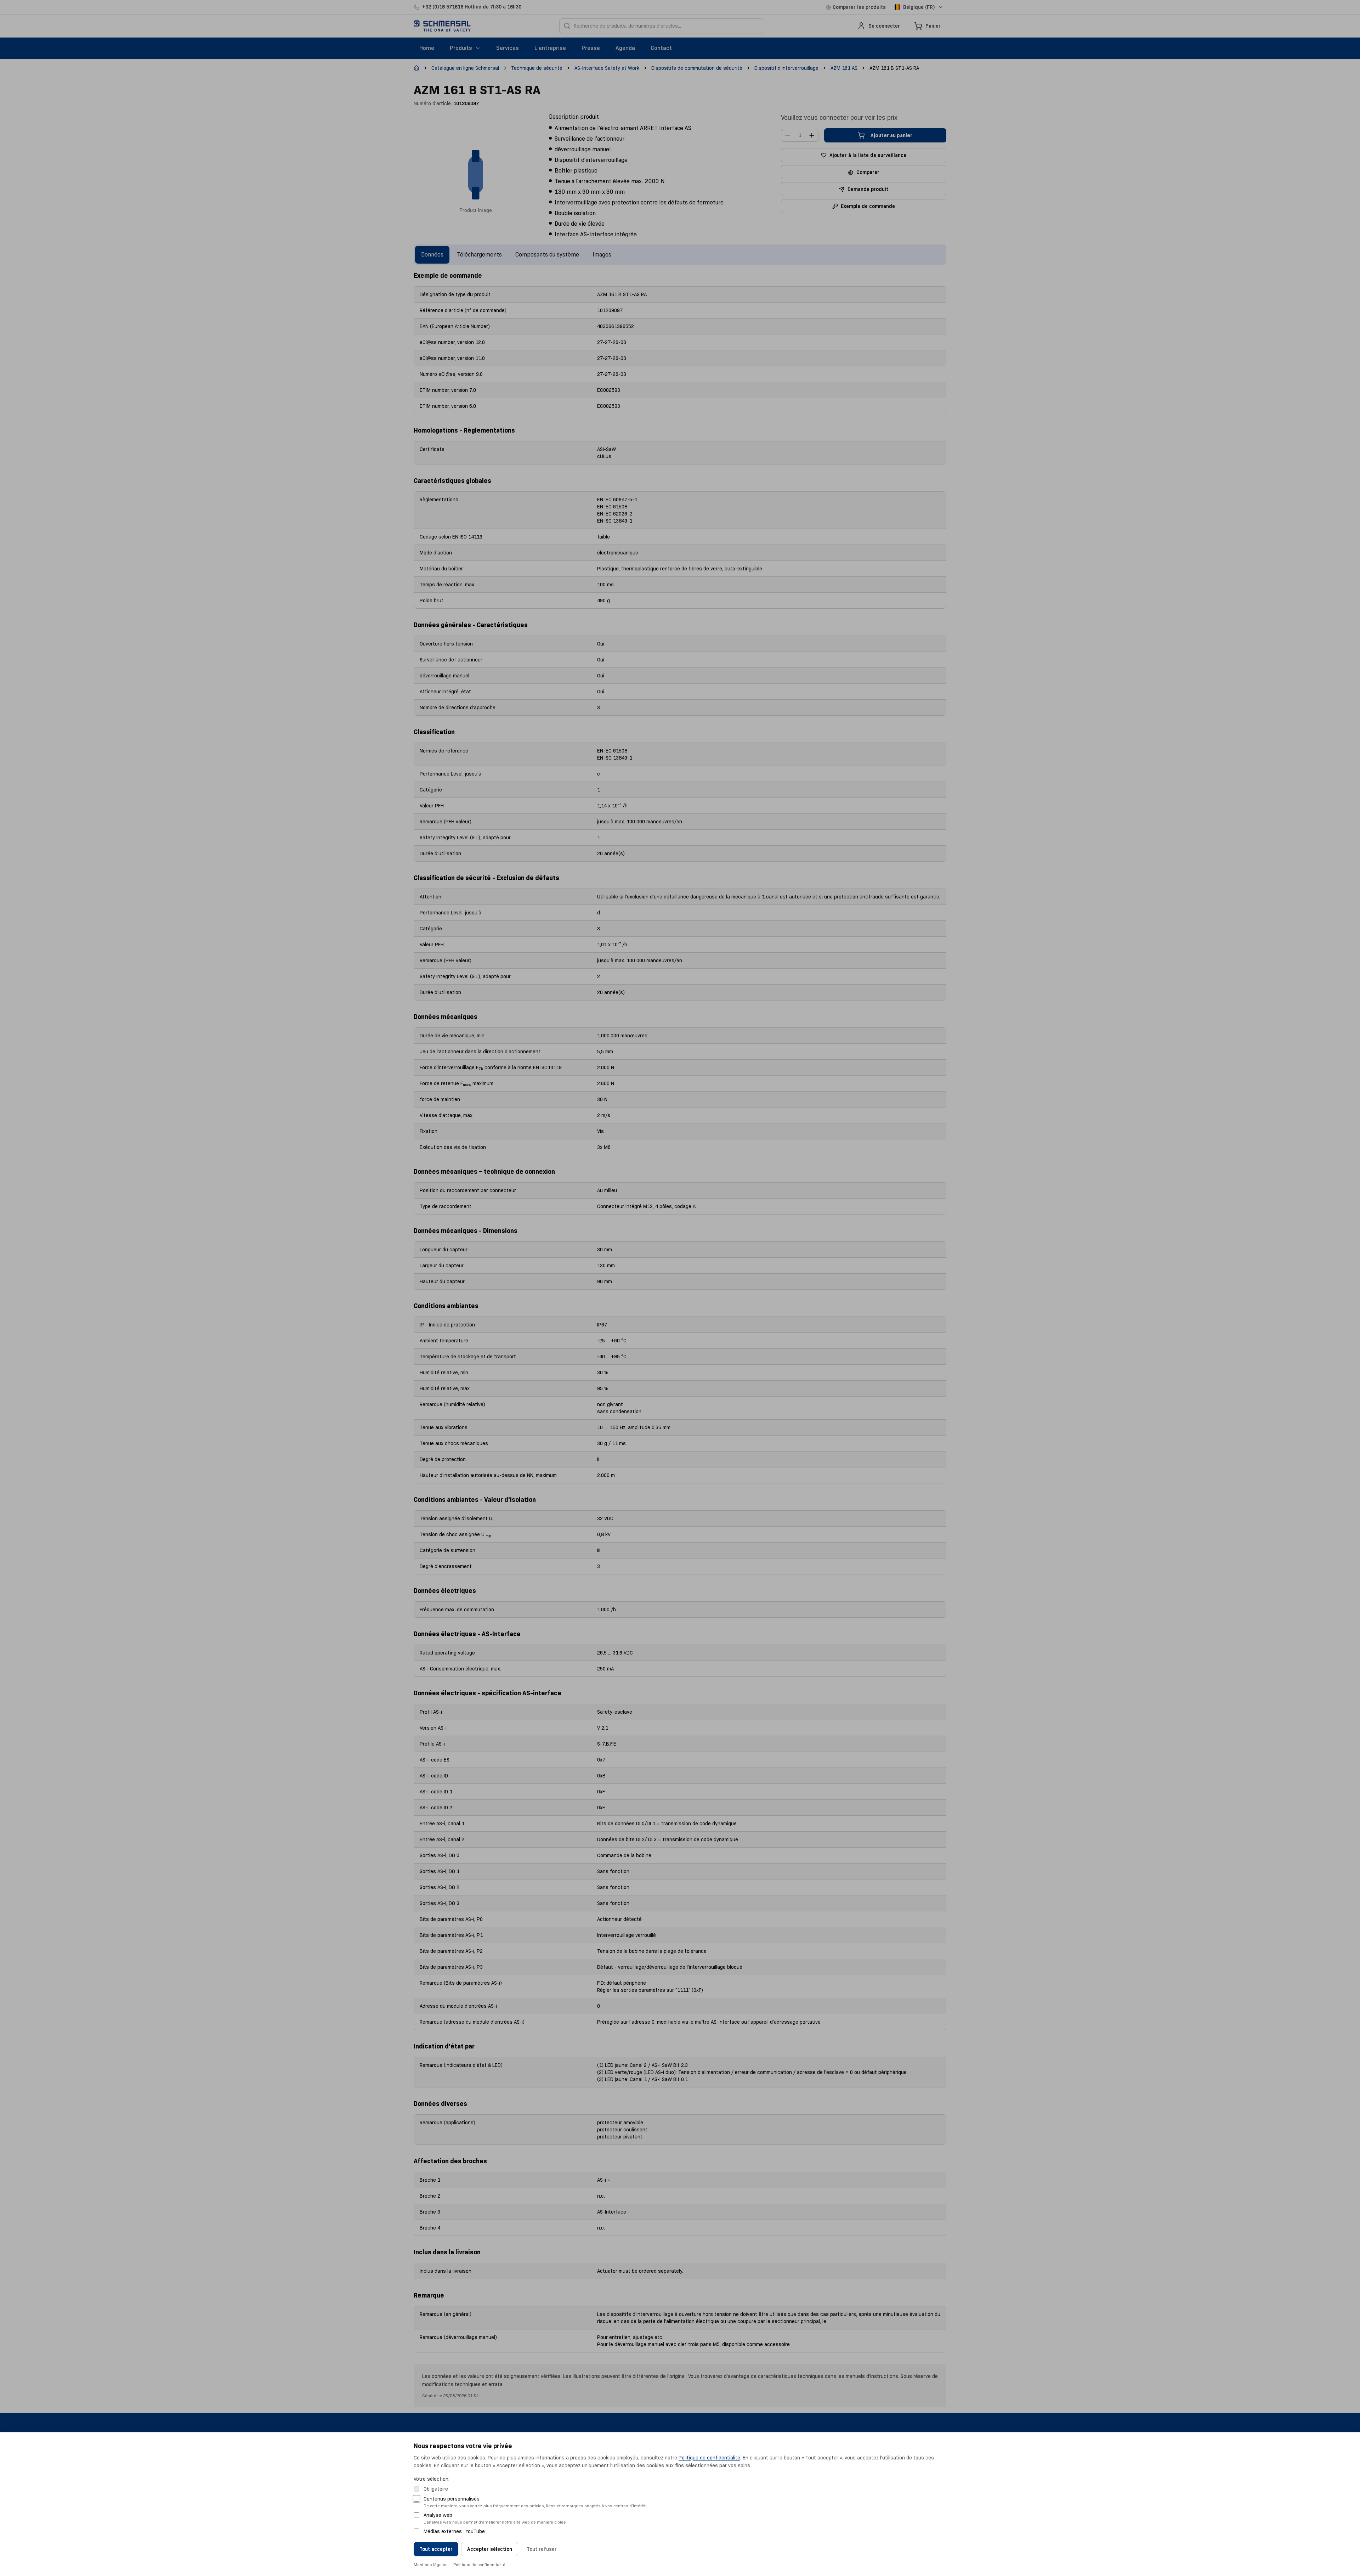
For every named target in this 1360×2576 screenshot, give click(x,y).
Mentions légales (431, 2564)
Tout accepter (436, 2549)
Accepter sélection (490, 2549)
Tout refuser (542, 2549)
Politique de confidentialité (709, 2458)
